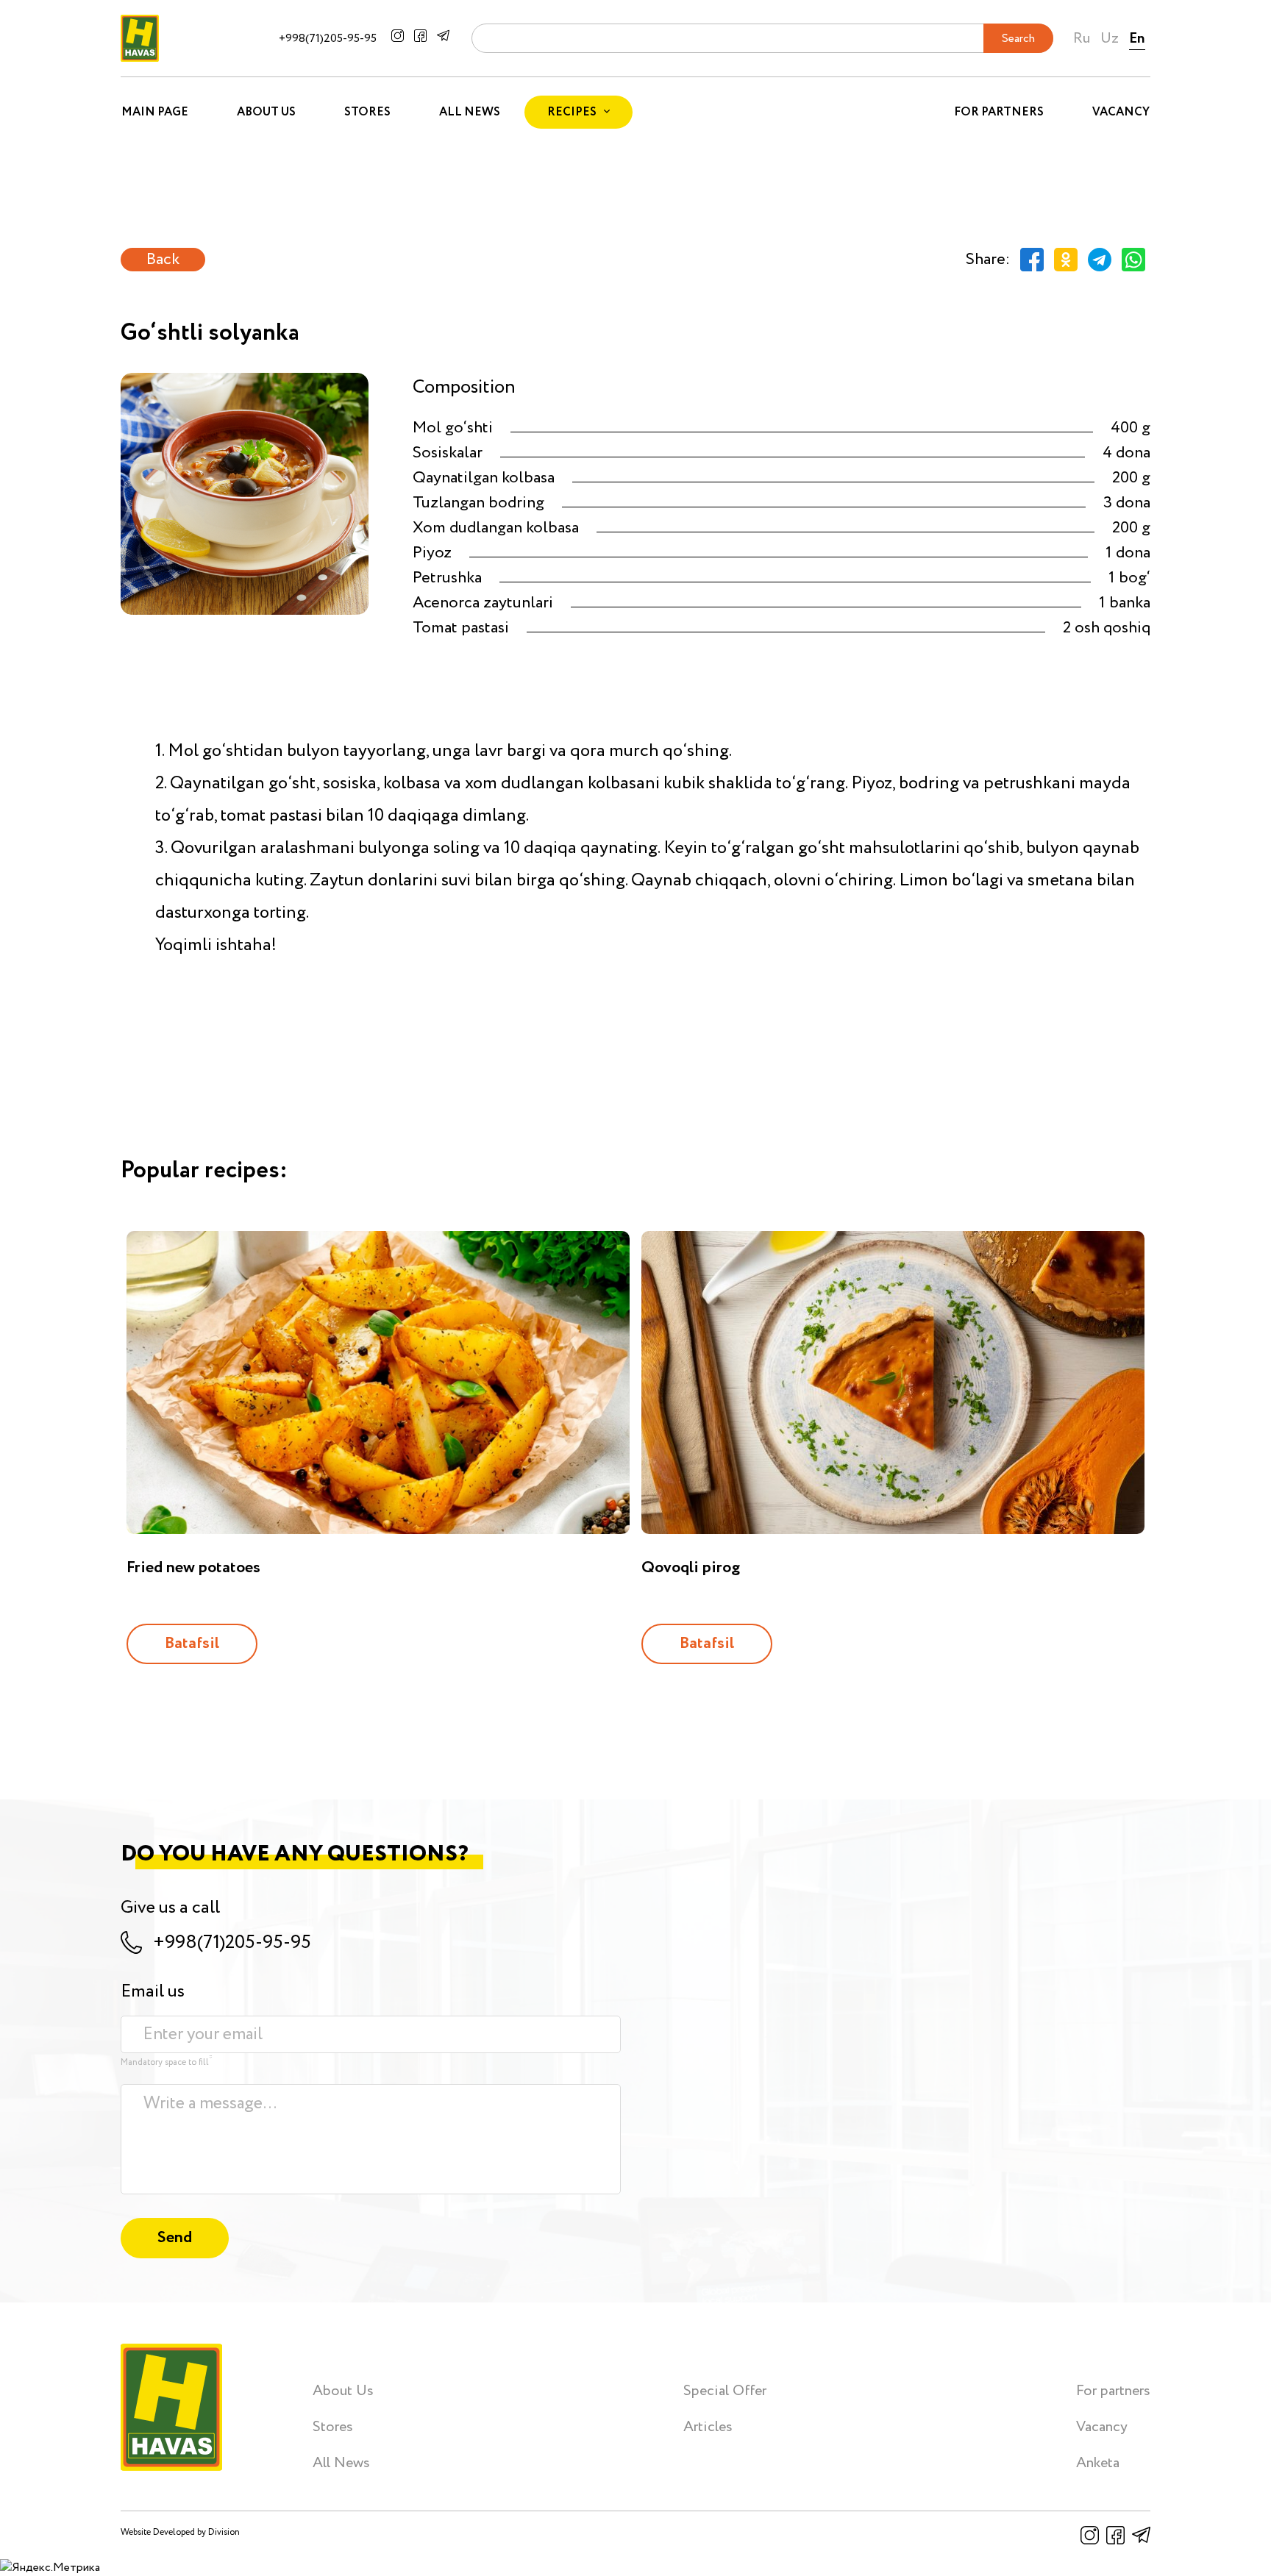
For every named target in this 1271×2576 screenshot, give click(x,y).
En (1137, 39)
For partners (999, 112)
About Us (266, 112)
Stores (367, 112)
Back (163, 260)
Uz (1110, 39)
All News (470, 112)
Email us (153, 1992)
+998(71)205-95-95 (328, 39)
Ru (1082, 39)
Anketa (1098, 2463)
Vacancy (1121, 112)
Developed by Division (196, 2532)
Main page (155, 112)
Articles (708, 2427)
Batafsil (192, 1644)
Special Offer (725, 2391)
